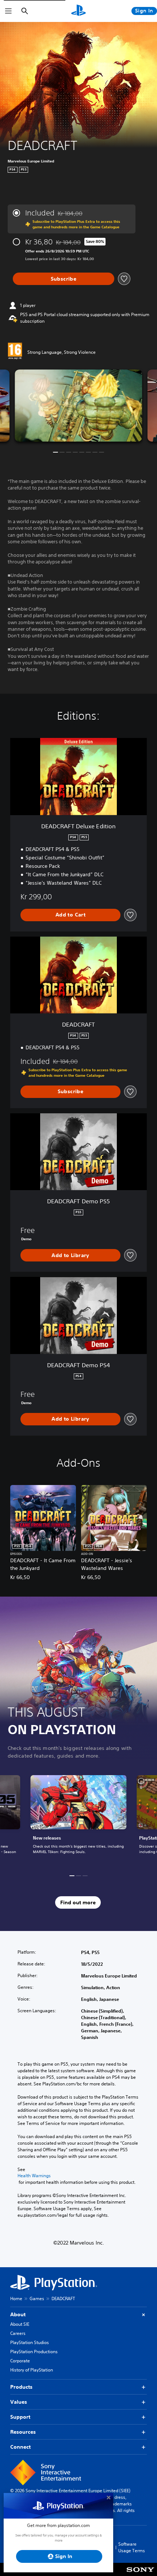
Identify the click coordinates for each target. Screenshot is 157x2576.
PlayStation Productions (34, 2352)
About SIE (20, 2324)
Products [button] (21, 2387)
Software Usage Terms (132, 2547)
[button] (55, 452)
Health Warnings (34, 2176)
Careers (18, 2333)
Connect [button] (20, 2447)
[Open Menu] (8, 11)
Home (16, 2298)
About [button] (18, 2314)
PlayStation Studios (30, 2342)
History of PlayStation (32, 2370)
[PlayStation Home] (78, 11)
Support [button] (20, 2417)
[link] (78, 1819)
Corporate (20, 2361)
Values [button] (19, 2402)
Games (37, 2298)
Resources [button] (23, 2432)
